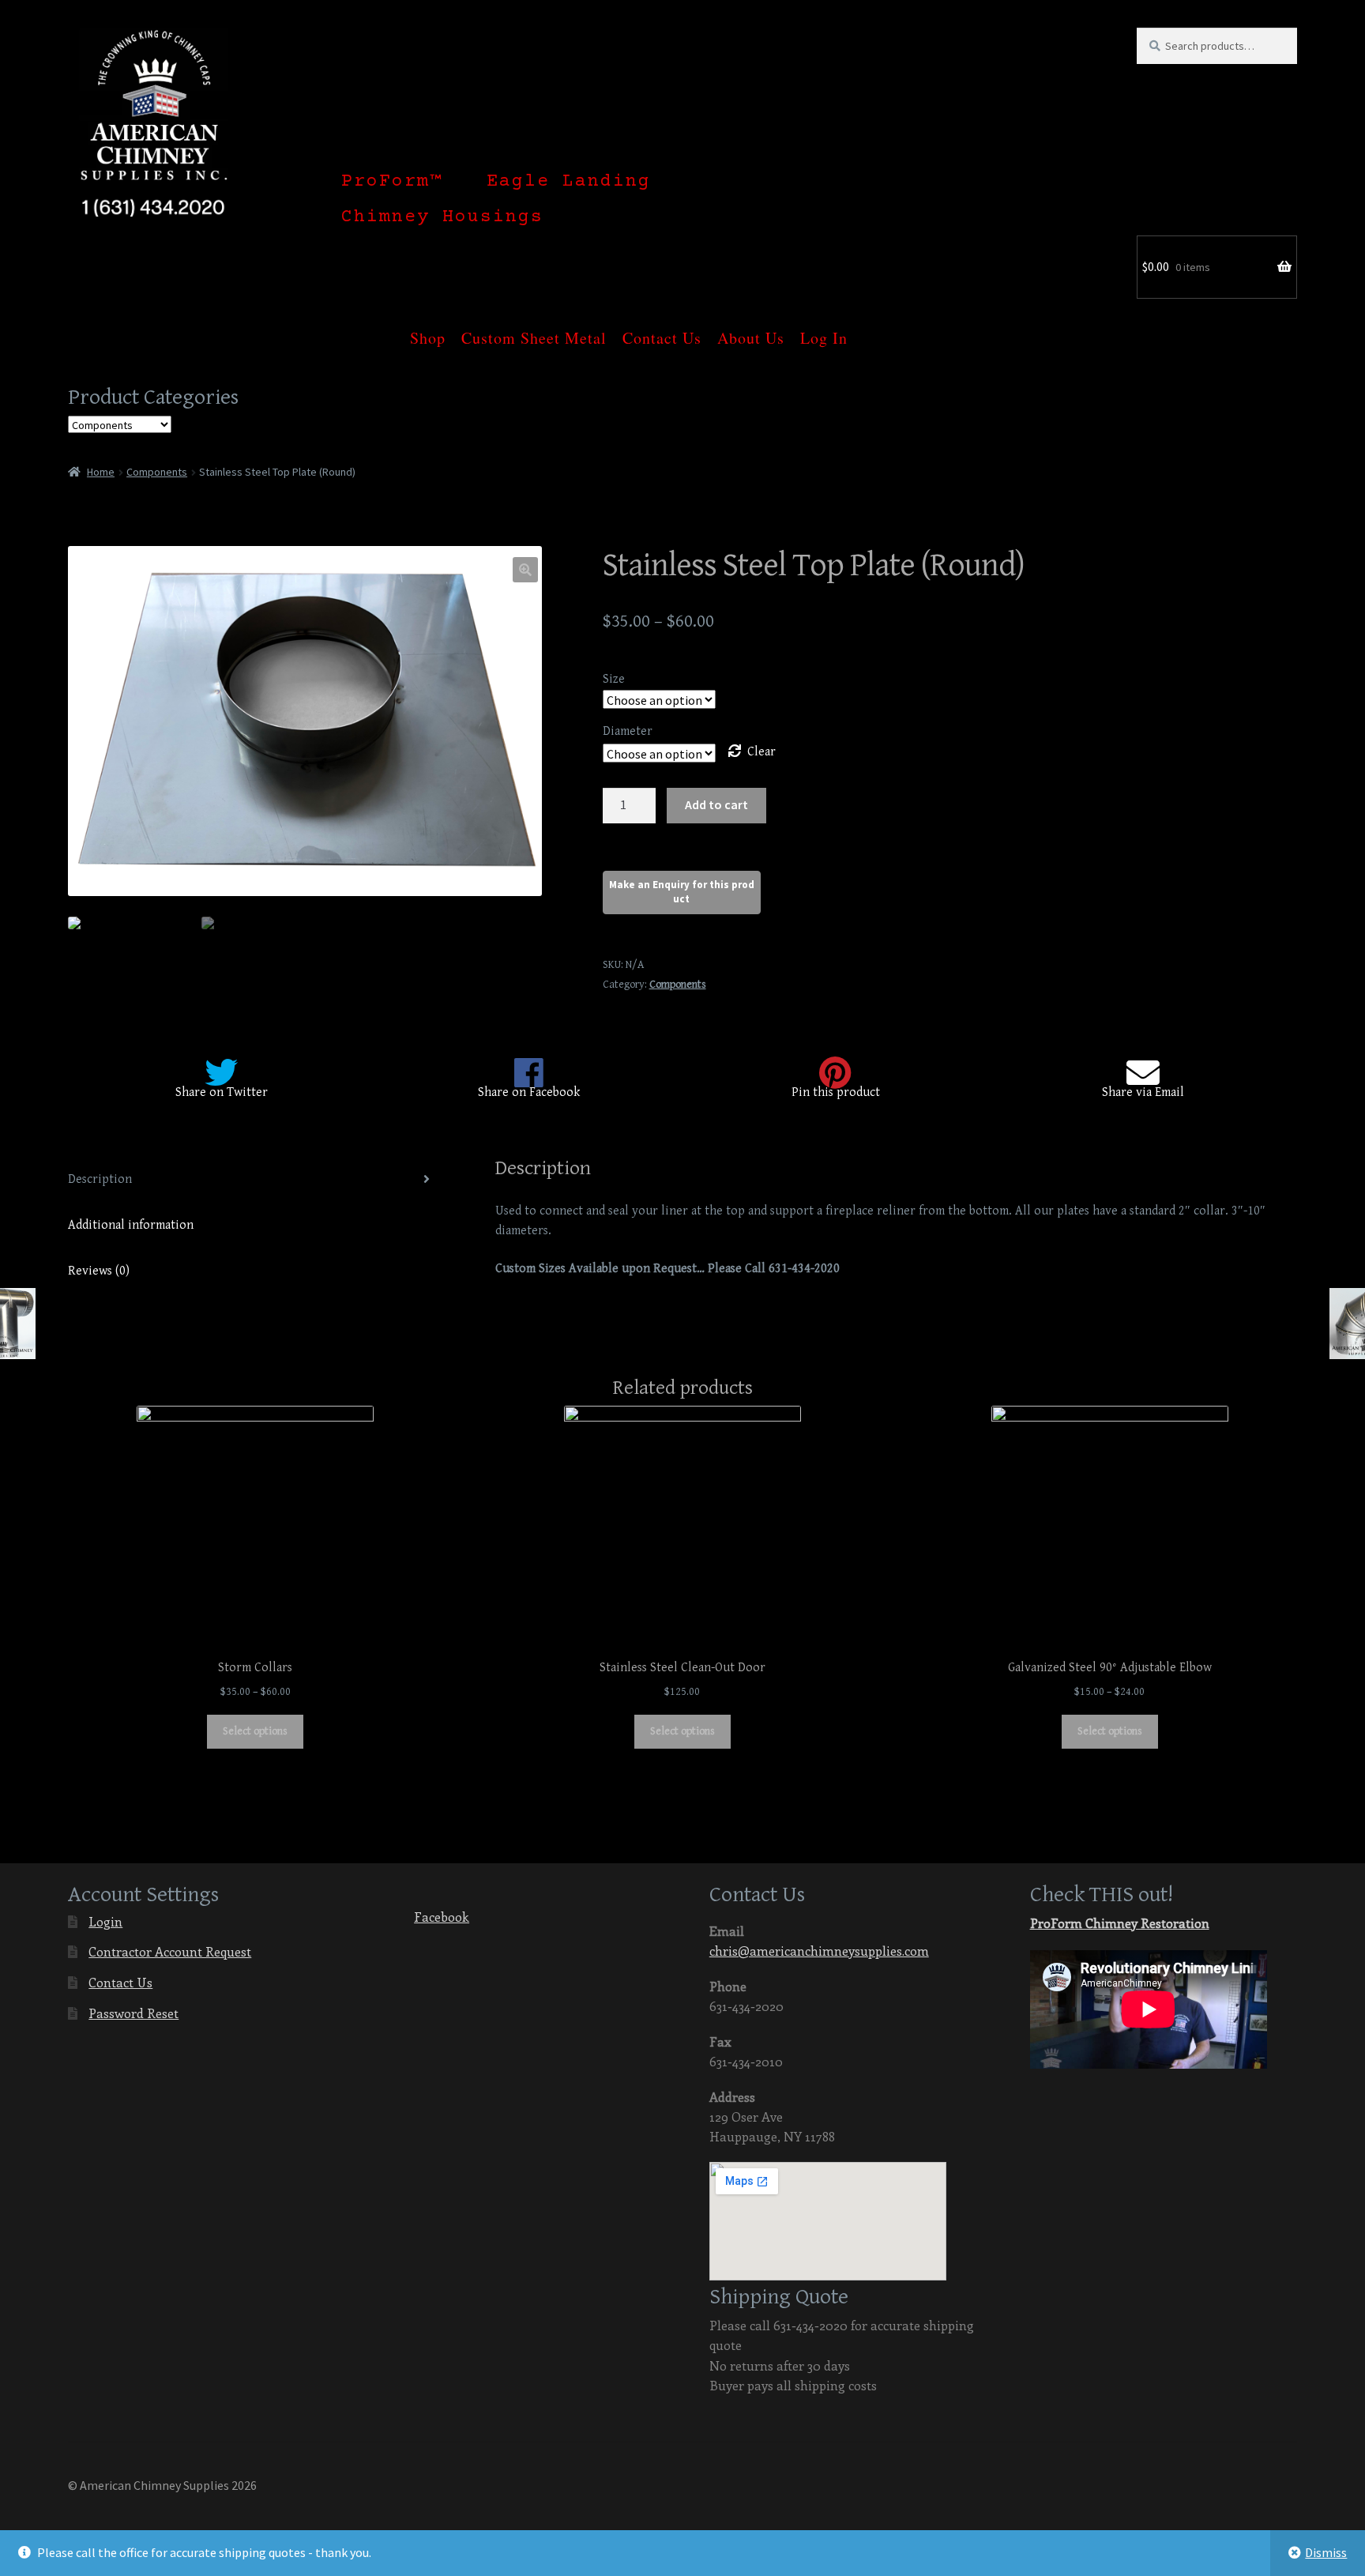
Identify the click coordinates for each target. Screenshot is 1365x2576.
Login (105, 1921)
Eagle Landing (569, 182)
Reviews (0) (99, 1271)
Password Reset (133, 2013)
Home (101, 472)
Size (614, 679)
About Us (751, 329)
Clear (761, 752)
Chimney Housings (442, 217)
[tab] (255, 1180)
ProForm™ (392, 182)
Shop (428, 329)
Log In (824, 329)
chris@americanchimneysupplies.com (819, 1951)
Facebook (442, 1917)
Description (100, 1179)
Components (157, 472)
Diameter (628, 731)
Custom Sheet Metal (534, 329)
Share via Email (1143, 1092)
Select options (255, 1731)
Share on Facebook (529, 1092)
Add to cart (716, 804)
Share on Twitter (222, 1092)
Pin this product (836, 1092)
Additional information (131, 1225)
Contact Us (662, 329)
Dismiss (1326, 2552)
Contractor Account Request (170, 1951)
